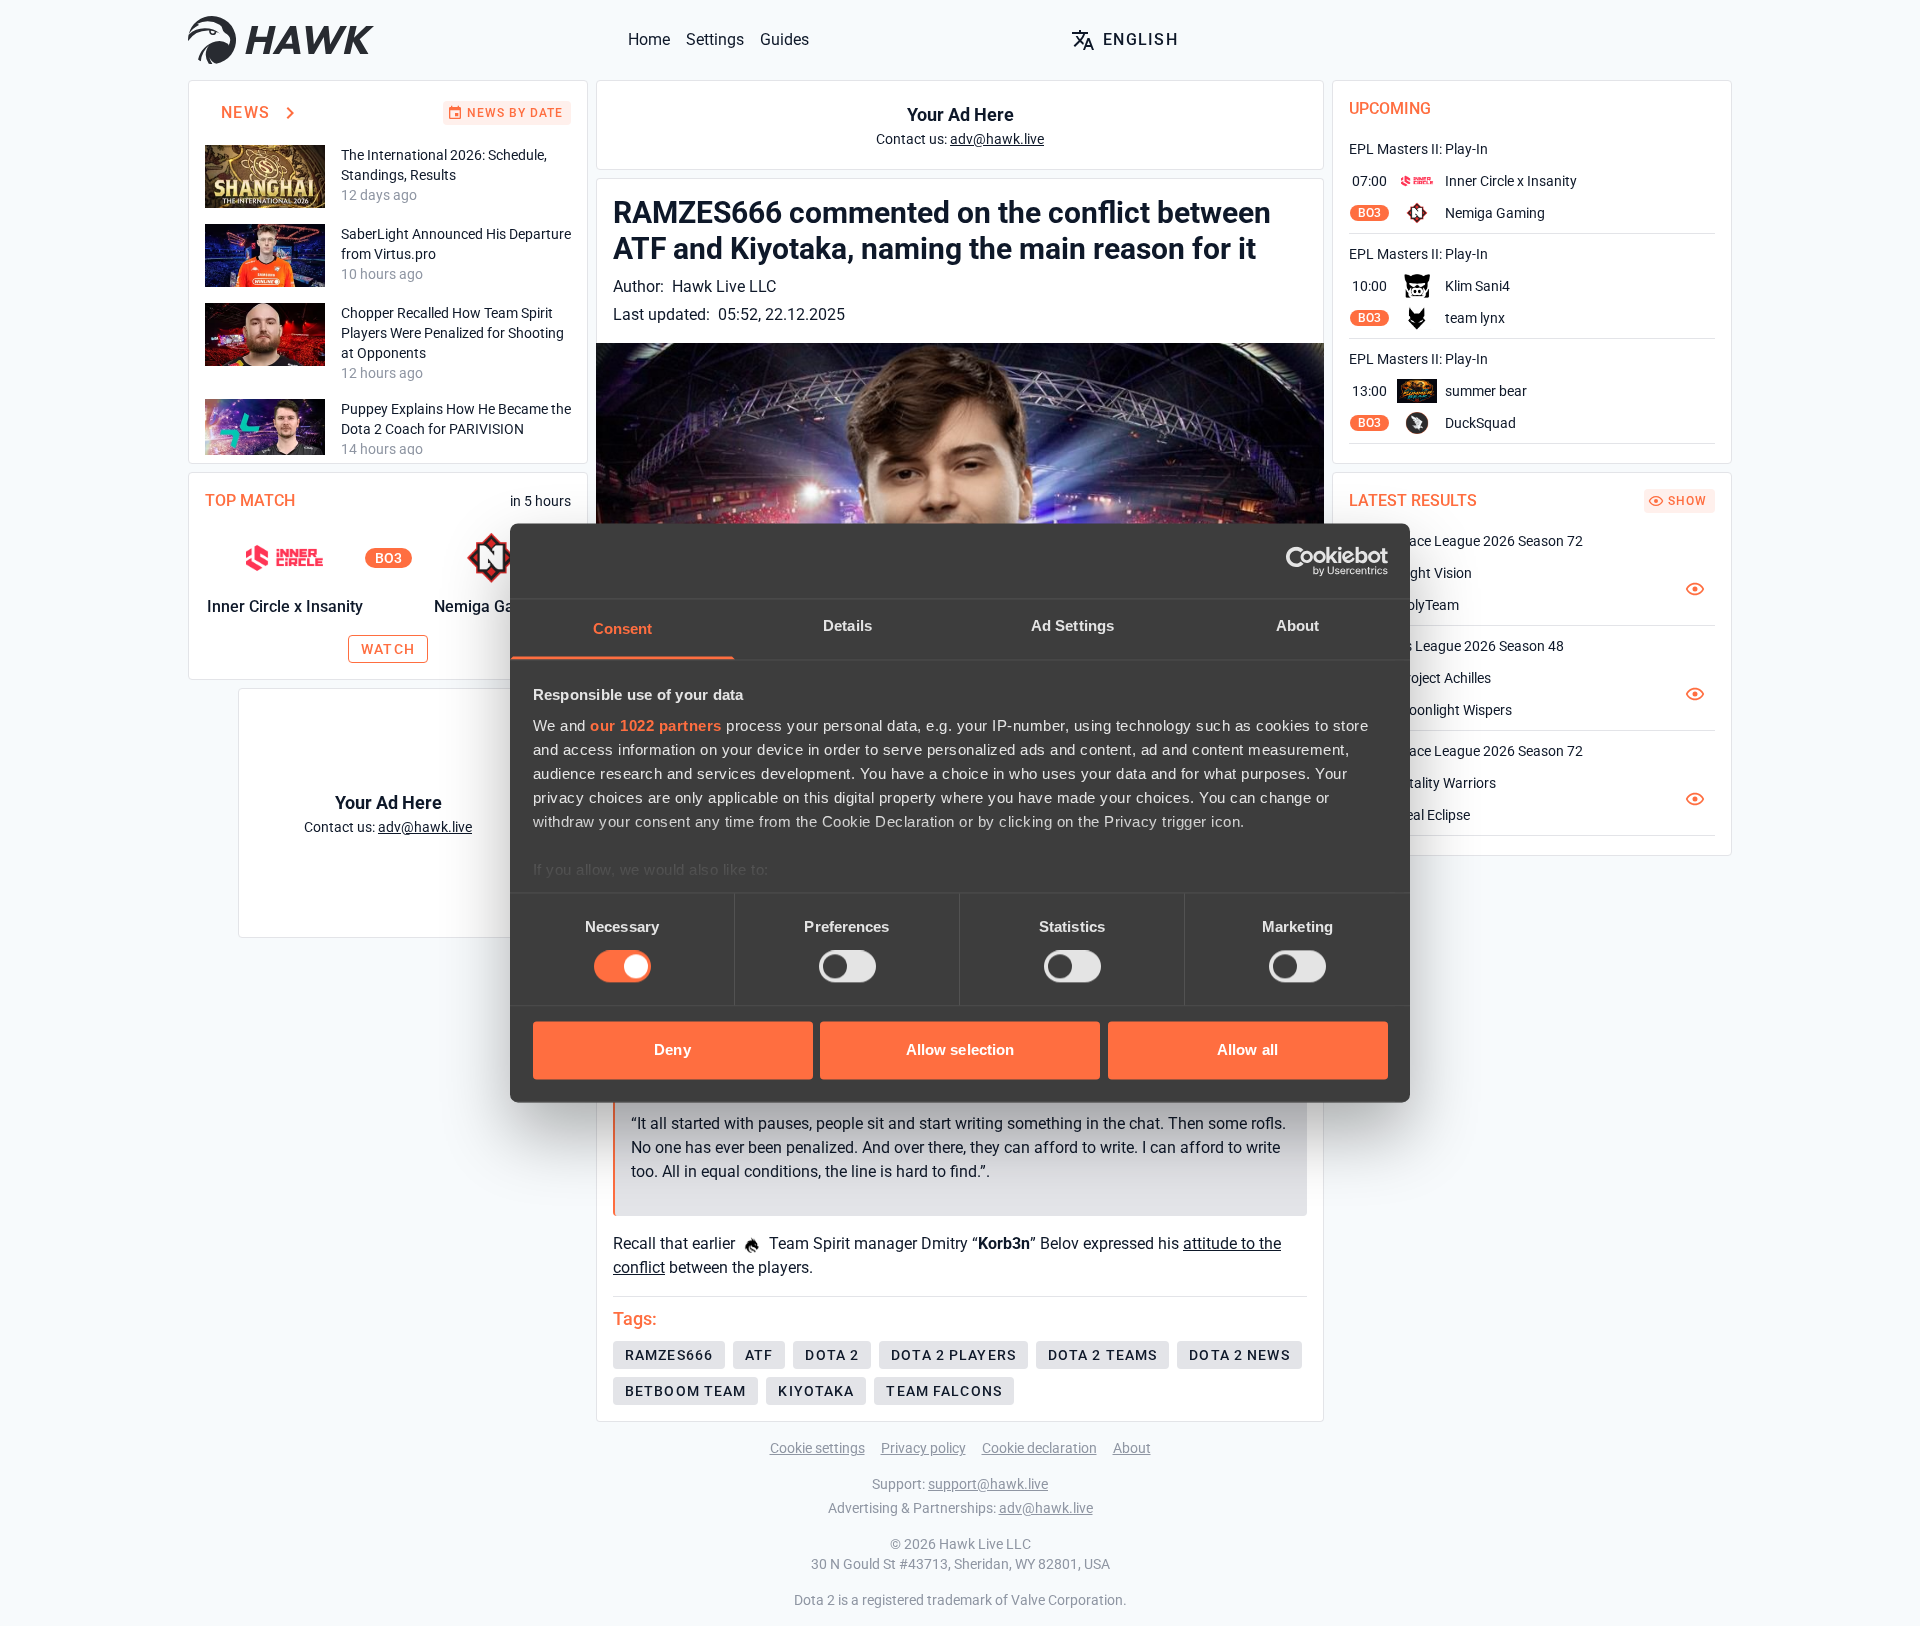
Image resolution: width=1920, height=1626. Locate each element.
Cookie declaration (1039, 1448)
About (1132, 1448)
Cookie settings (817, 1448)
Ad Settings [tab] (1072, 625)
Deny (672, 1049)
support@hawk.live (988, 1484)
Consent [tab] (623, 628)
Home (649, 39)
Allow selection (960, 1049)
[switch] (847, 967)
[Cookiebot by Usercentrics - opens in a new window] (1300, 561)
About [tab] (1298, 625)
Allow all (1247, 1049)
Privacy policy (923, 1448)
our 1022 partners (656, 725)
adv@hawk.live (1046, 1508)
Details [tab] (847, 625)
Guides (784, 39)
